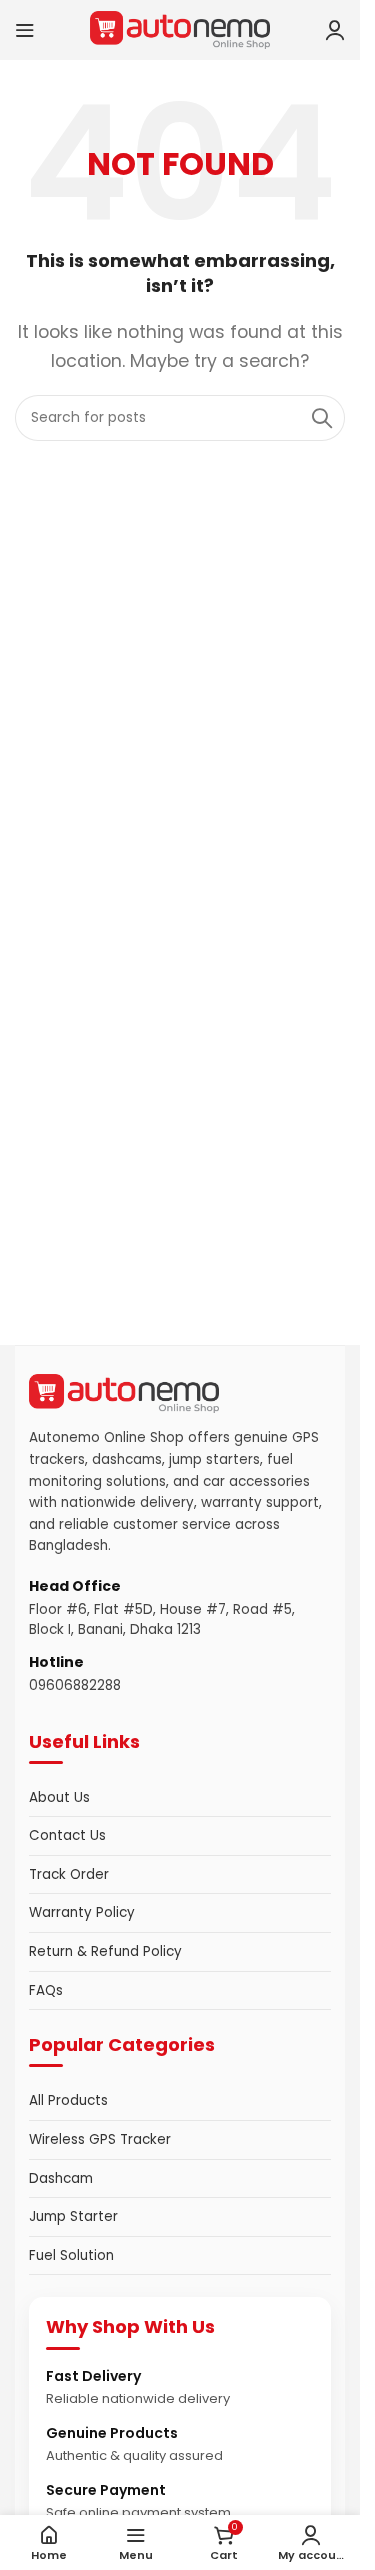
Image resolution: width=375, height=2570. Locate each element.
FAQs (46, 1990)
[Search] (322, 418)
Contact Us (67, 1835)
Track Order (69, 1874)
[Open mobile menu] (25, 30)
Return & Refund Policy (105, 1951)
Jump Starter (73, 2216)
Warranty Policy (82, 1912)
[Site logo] (180, 28)
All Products (68, 2100)
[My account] (335, 30)
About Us (59, 1797)
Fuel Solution (71, 2255)
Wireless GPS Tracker (100, 2139)
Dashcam (61, 2178)
